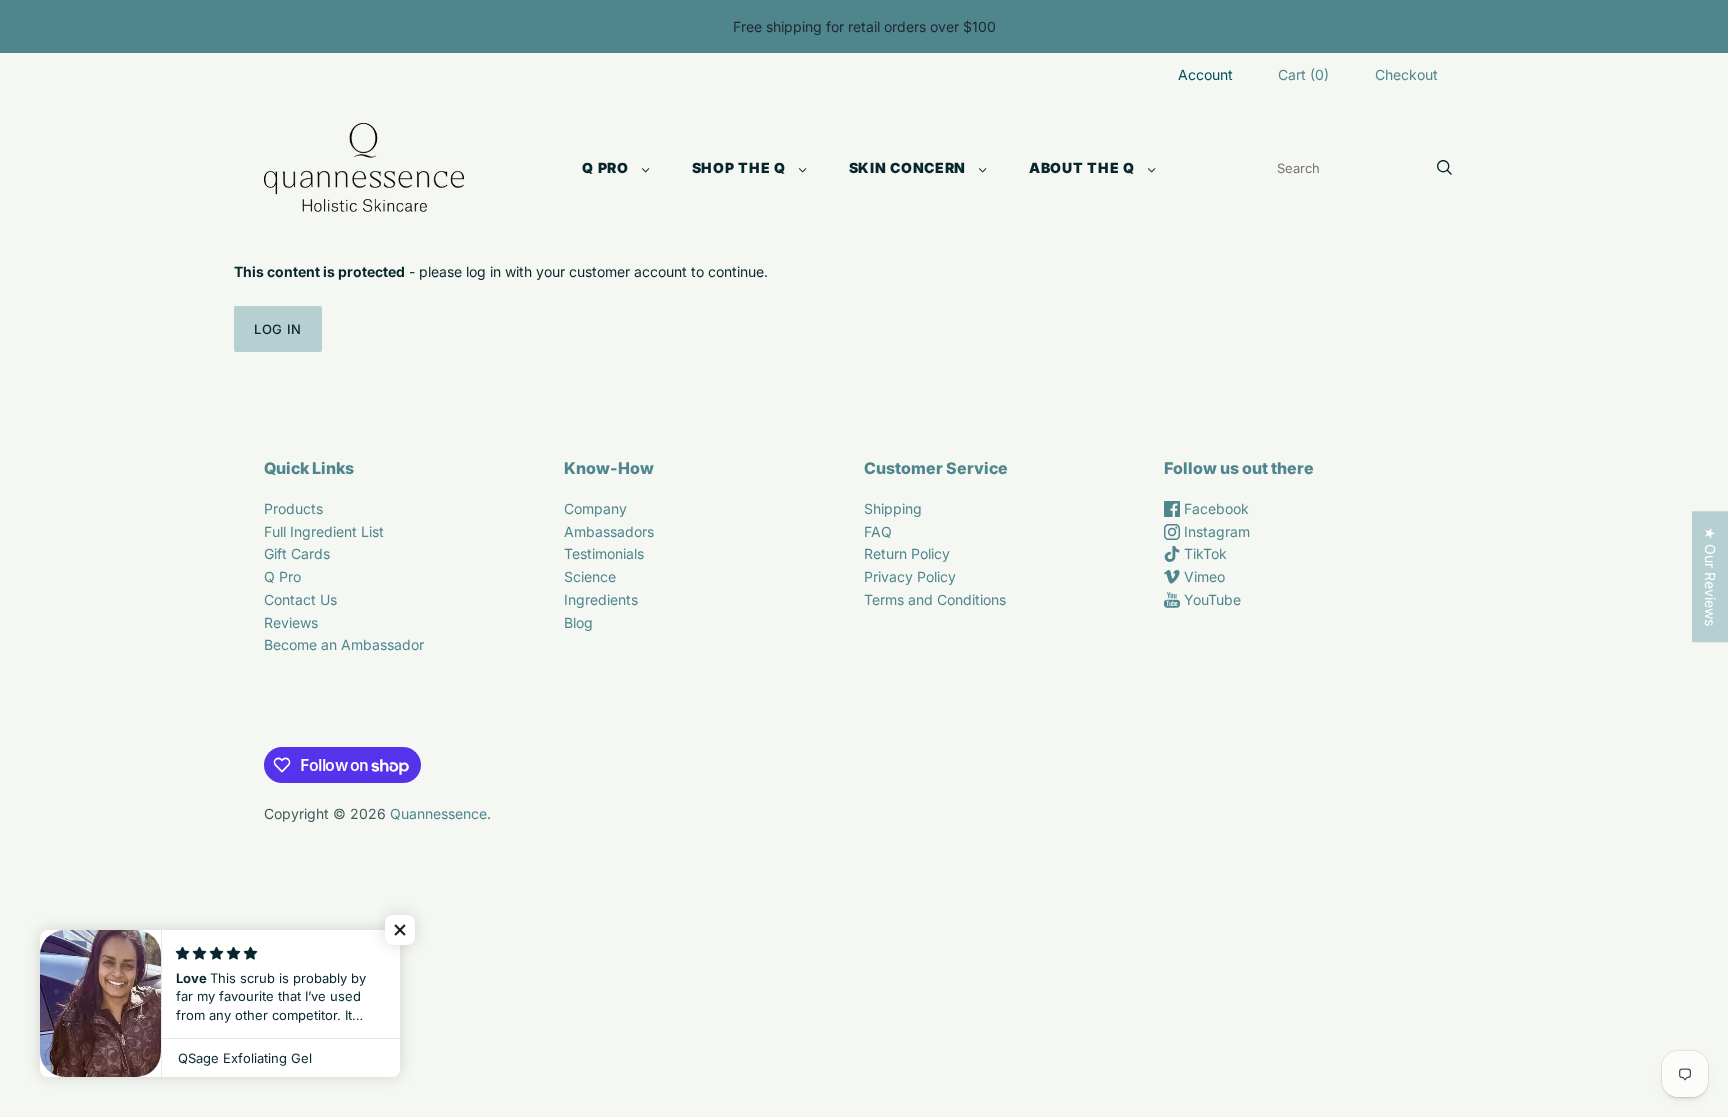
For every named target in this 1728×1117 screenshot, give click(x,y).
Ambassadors (609, 531)
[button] (400, 930)
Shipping (893, 508)
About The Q (1082, 167)
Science (590, 576)
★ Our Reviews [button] (1710, 576)
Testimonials (604, 553)
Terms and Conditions (935, 599)
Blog (578, 622)
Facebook (1214, 508)
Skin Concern (907, 167)
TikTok (1203, 553)
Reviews (291, 622)
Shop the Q (739, 167)
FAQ (878, 531)
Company (595, 508)
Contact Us (300, 599)
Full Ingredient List (324, 531)
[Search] (1444, 168)
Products (293, 508)
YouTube (1210, 599)
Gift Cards (297, 553)
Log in (278, 329)
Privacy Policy (910, 576)
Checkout (1406, 74)
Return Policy (907, 553)
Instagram (1215, 531)
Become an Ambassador (344, 644)
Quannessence (438, 813)
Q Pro (605, 167)
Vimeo (1202, 576)
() (1303, 74)
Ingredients (601, 599)
